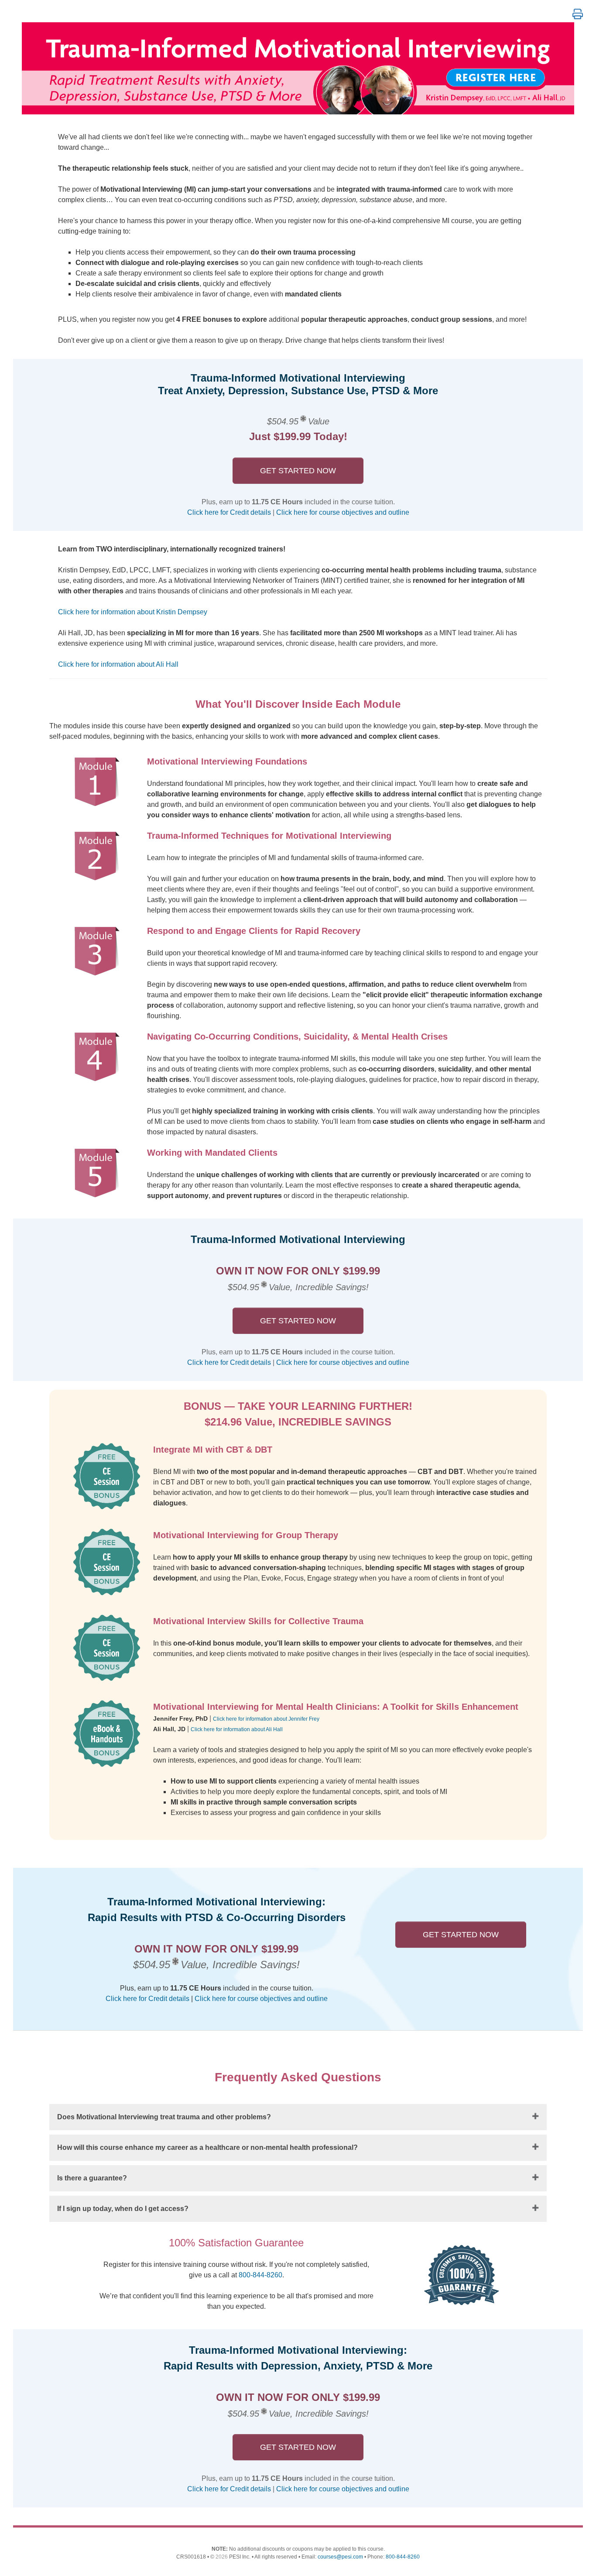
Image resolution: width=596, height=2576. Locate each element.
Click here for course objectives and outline (343, 512)
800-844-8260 (260, 2275)
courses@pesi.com (340, 2557)
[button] (578, 14)
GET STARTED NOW (298, 471)
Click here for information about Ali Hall (118, 664)
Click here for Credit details (229, 512)
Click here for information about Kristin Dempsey (133, 612)
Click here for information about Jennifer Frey (266, 1719)
